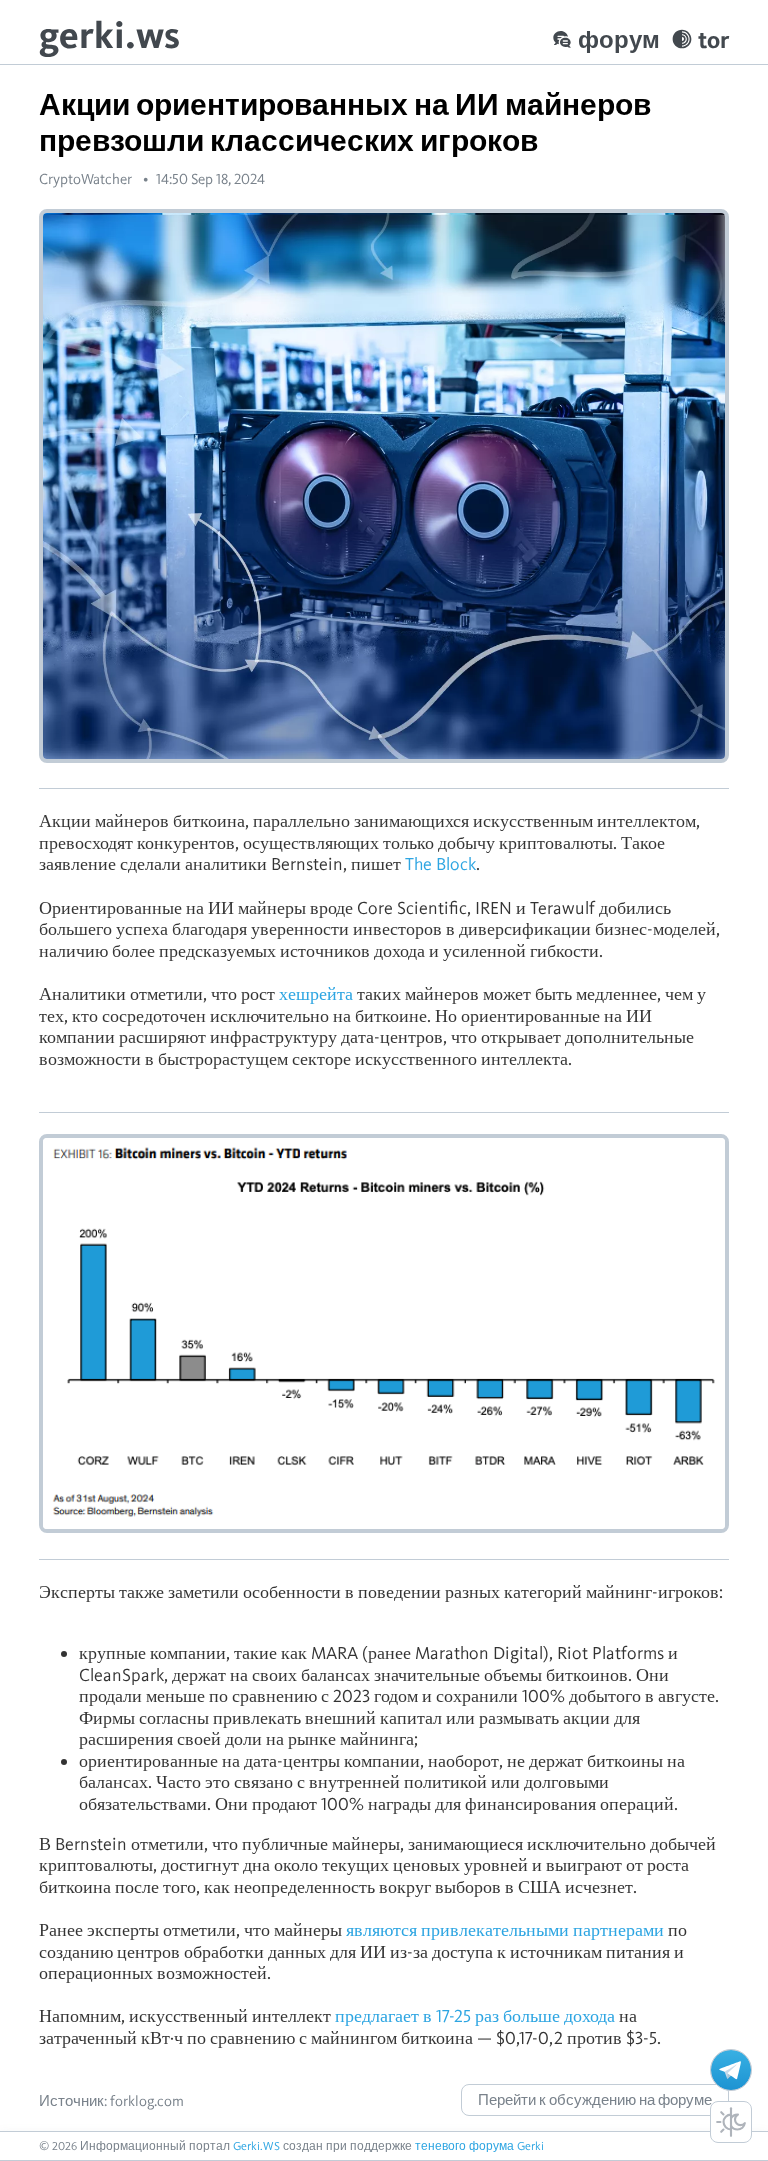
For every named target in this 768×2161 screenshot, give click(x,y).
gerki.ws (109, 34)
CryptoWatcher (85, 179)
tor (713, 39)
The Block (440, 863)
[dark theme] (731, 2122)
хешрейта (316, 993)
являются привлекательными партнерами (505, 1929)
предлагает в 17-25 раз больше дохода (475, 2015)
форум (619, 39)
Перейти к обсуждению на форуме (595, 2100)
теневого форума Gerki (479, 2145)
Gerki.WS (256, 2145)
